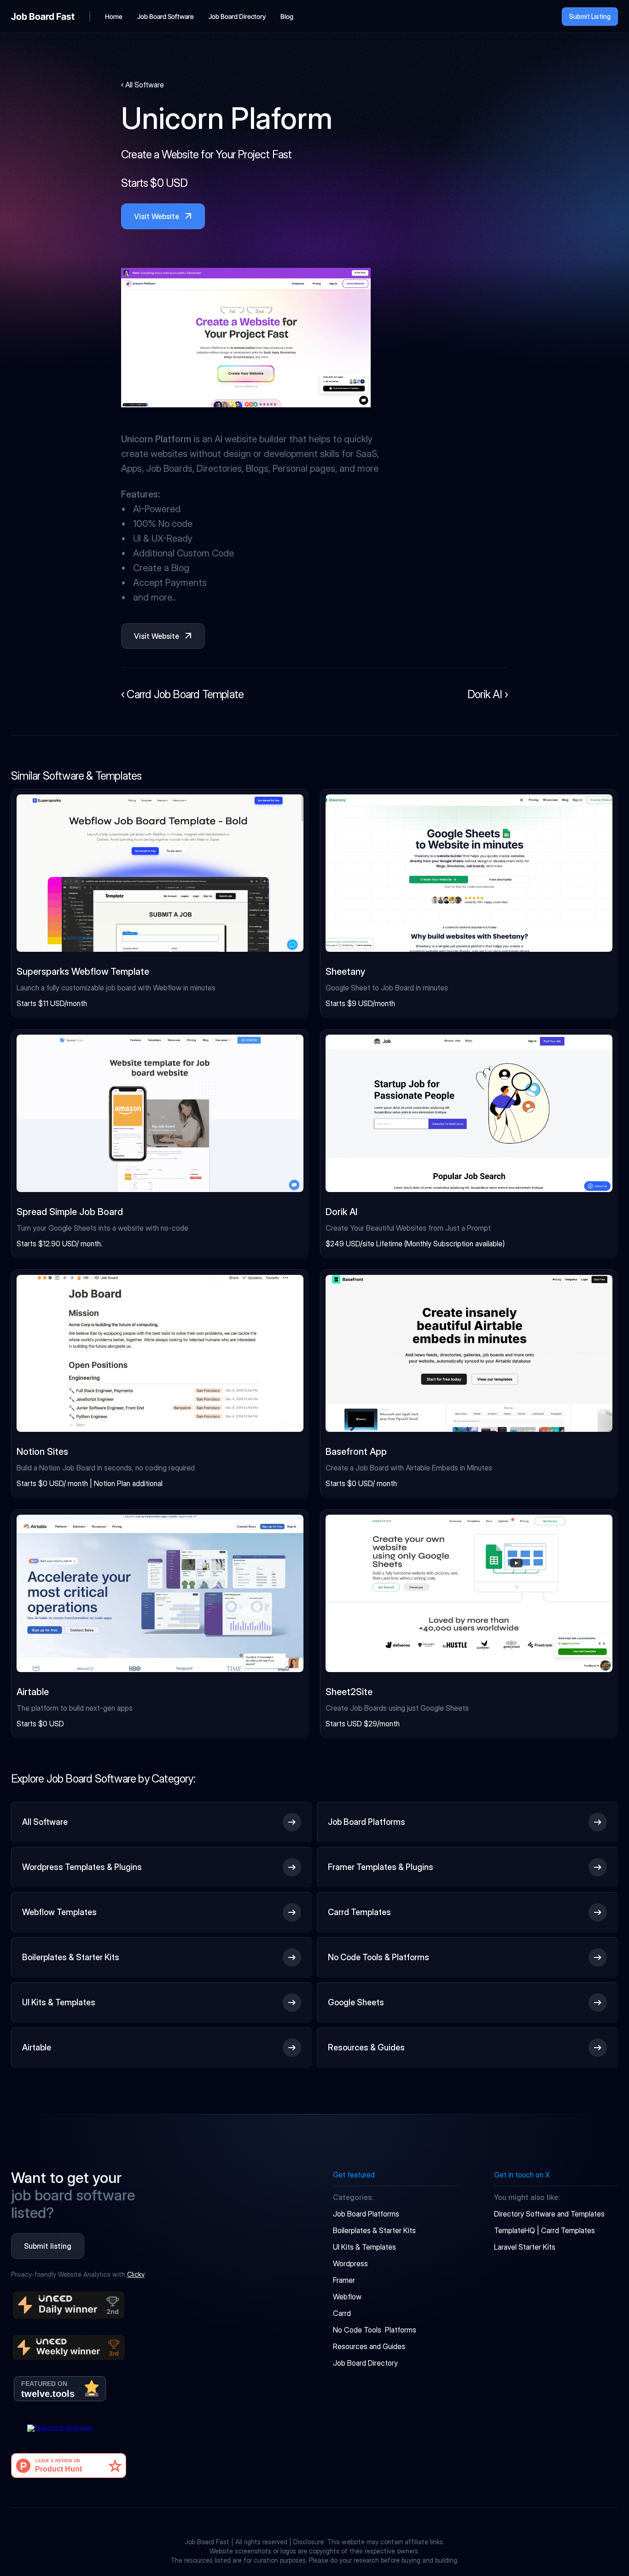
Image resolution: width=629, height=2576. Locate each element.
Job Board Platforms (366, 2214)
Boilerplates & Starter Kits (374, 2230)
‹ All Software (143, 85)
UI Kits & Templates (364, 2247)
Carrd (342, 2313)
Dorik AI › (488, 694)
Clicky (136, 2274)
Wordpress (350, 2263)
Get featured (354, 2175)
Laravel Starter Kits (525, 2247)
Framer (344, 2280)
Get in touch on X (522, 2175)
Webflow (347, 2297)
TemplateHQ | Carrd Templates (545, 2230)
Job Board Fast (43, 17)
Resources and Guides (369, 2346)
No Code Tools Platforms (375, 2330)
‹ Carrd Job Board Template (182, 694)
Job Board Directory (365, 2363)
